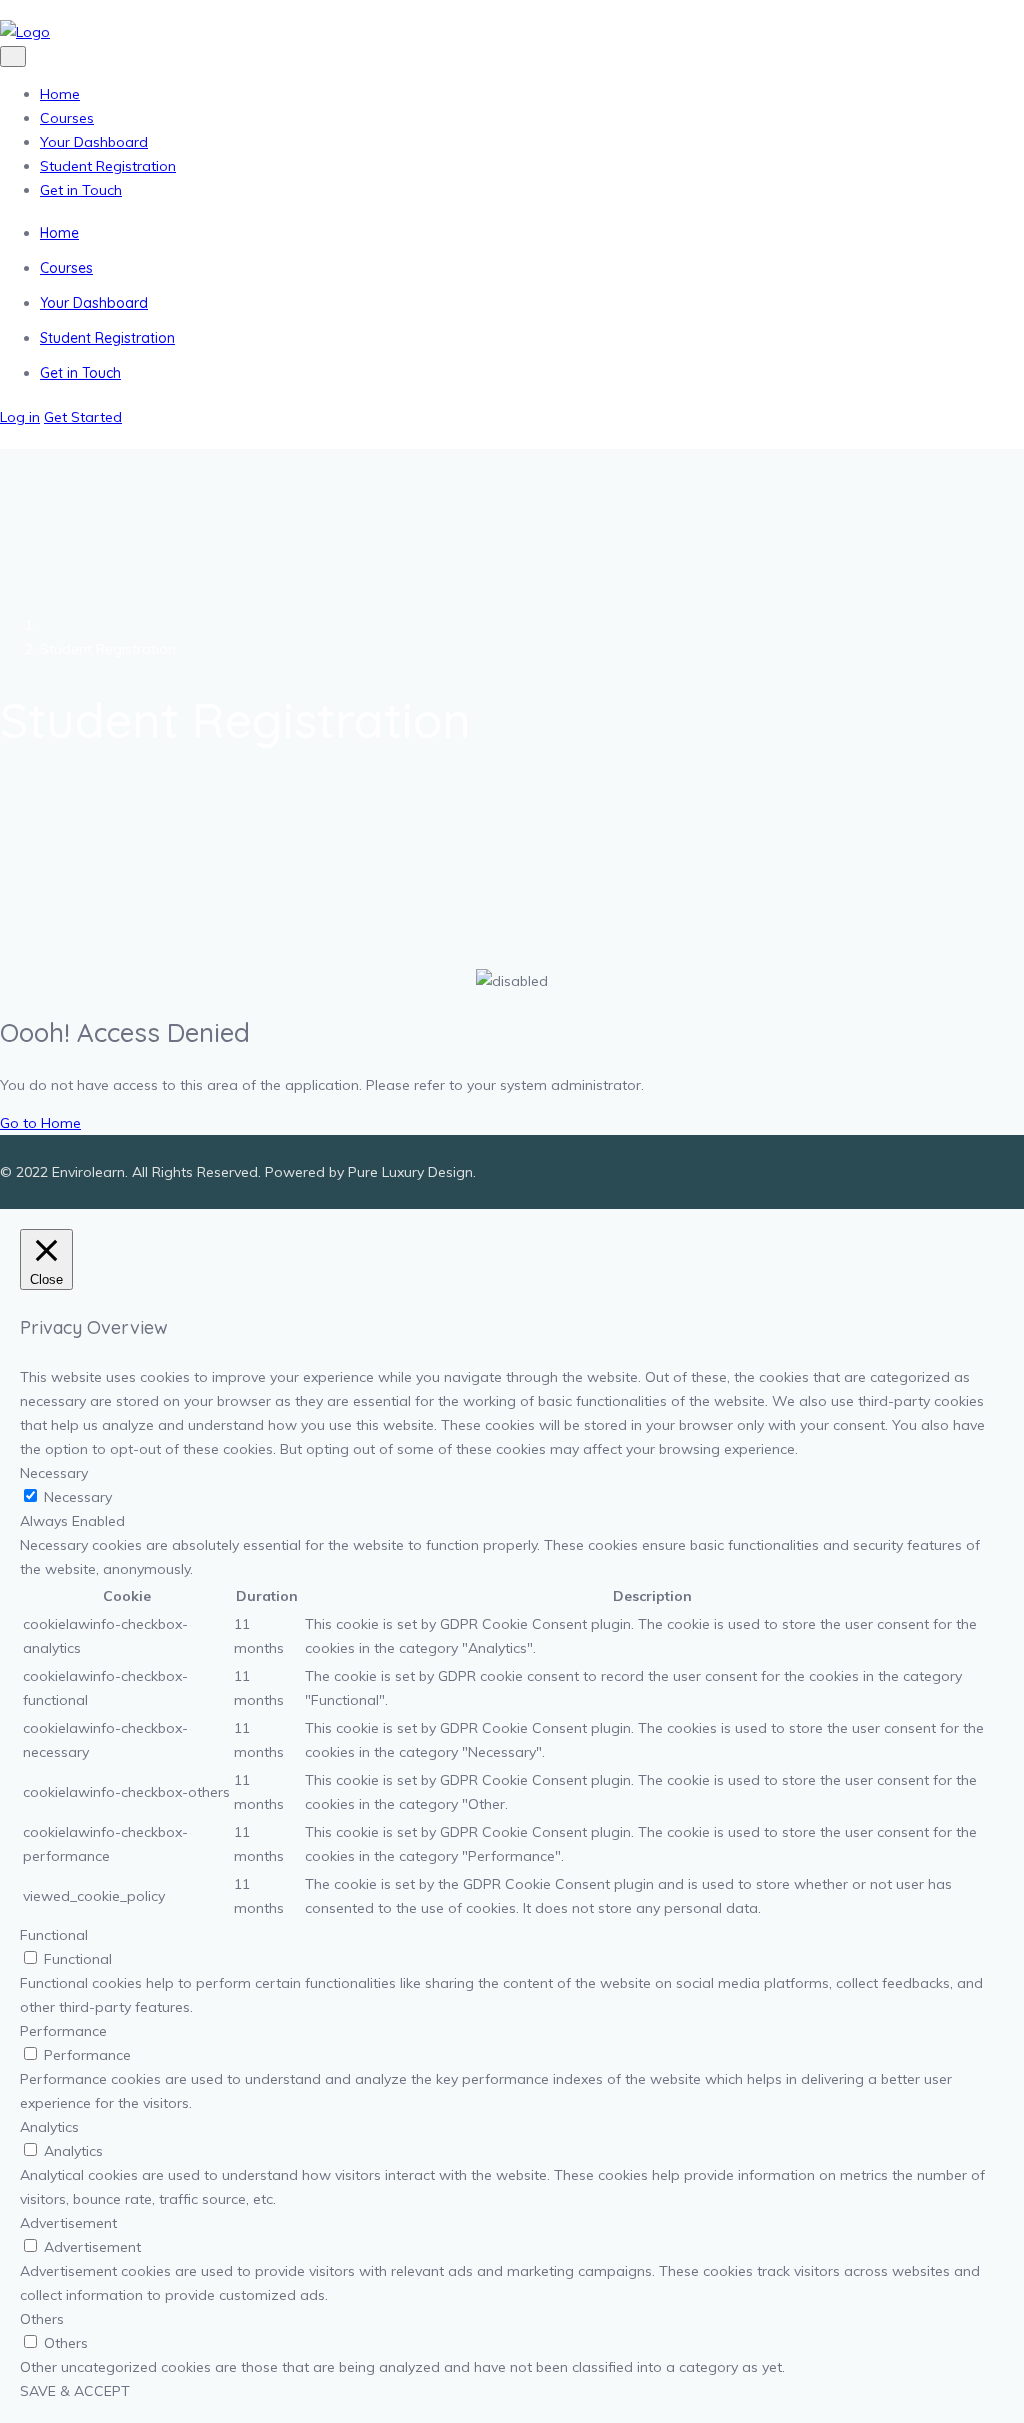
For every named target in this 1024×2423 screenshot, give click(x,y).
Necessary (78, 1497)
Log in (20, 417)
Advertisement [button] (68, 2223)
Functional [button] (54, 1935)
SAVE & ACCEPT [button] (75, 2391)
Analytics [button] (49, 2127)
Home (60, 94)
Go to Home (40, 1123)
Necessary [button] (54, 1473)
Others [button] (42, 2319)
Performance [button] (63, 2031)
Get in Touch (81, 190)
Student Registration (108, 166)
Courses (67, 118)
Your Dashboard (94, 142)
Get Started (83, 417)
